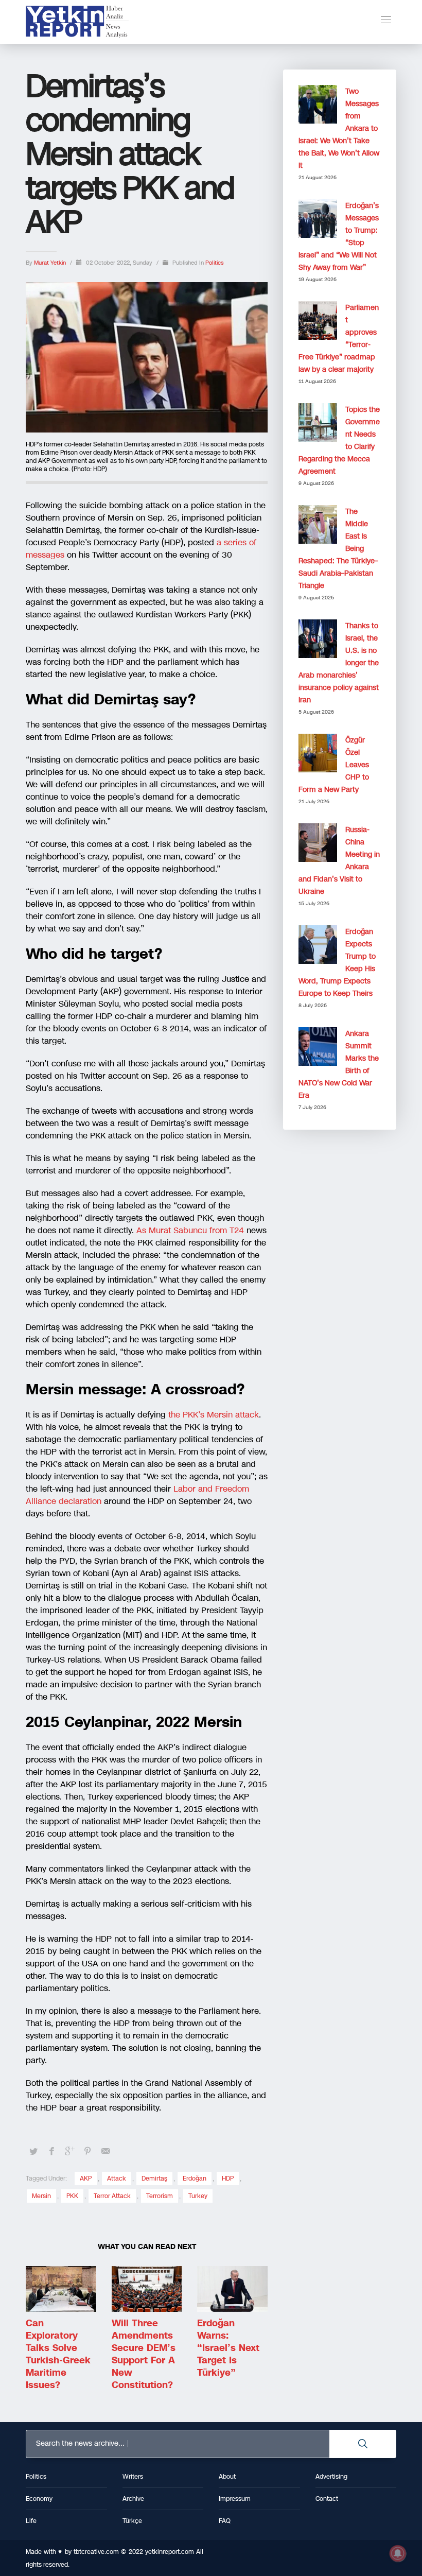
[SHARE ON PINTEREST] (87, 2151)
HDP (228, 2179)
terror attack (112, 2196)
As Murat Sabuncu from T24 (190, 1230)
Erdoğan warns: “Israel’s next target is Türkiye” (228, 2348)
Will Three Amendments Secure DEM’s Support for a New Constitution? (144, 2354)
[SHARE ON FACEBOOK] (51, 2151)
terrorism (160, 2196)
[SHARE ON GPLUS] (69, 2151)
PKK (72, 2196)
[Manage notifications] (398, 2553)
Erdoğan (195, 2179)
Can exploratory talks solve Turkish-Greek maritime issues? (58, 2354)
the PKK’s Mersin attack (212, 1415)
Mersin (41, 2196)
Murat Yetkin (51, 263)
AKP (86, 2179)
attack (117, 2179)
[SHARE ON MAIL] (105, 2151)
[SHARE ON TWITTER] (33, 2152)
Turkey (198, 2196)
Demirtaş (154, 2179)
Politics (214, 263)
